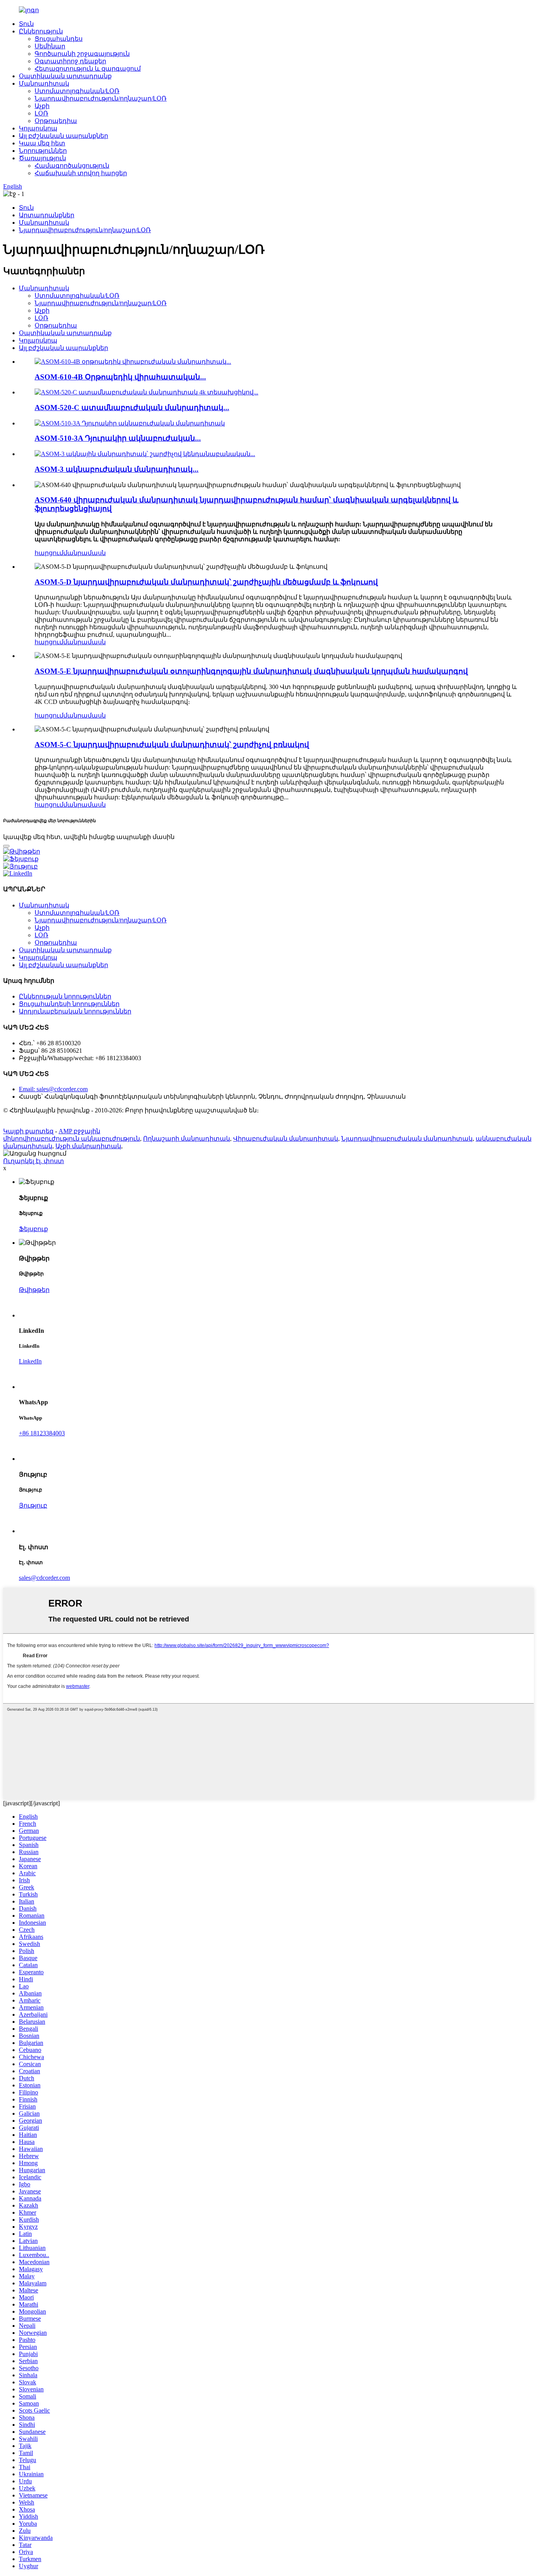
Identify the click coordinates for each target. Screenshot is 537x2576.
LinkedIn (30, 1361)
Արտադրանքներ (47, 215)
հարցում (49, 553)
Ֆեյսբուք (33, 1229)
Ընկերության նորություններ (65, 996)
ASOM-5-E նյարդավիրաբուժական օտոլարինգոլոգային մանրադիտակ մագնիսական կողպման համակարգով (251, 671)
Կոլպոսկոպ (38, 128)
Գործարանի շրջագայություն (82, 54)
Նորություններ (43, 151)
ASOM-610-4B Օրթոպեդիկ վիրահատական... (120, 377)
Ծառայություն (42, 158)
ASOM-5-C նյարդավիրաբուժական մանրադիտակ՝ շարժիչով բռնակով (172, 745)
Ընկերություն (41, 31)
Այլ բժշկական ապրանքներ (63, 136)
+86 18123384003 (42, 1433)
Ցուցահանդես (59, 39)
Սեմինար (50, 46)
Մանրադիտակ (44, 83)
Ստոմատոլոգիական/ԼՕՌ (77, 91)
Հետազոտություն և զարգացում (88, 69)
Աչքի (42, 106)
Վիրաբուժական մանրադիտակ (286, 1139)
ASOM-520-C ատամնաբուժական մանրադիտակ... (132, 408)
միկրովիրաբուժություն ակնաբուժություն (72, 1139)
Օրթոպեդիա (56, 121)
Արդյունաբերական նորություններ (75, 1011)
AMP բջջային (79, 1131)
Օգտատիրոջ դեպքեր (70, 61)
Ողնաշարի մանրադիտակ (187, 1139)
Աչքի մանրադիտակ (88, 1146)
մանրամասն (85, 553)
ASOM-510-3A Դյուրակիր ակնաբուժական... (118, 438)
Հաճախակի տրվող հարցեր (81, 173)
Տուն (26, 24)
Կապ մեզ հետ (42, 143)
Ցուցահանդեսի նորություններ (69, 1004)
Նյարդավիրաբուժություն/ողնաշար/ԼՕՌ (101, 98)
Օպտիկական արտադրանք (65, 76)
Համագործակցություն (72, 166)
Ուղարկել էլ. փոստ (34, 1161)
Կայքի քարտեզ (28, 1131)
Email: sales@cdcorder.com (53, 1089)
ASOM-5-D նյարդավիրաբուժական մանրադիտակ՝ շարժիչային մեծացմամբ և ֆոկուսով (206, 582)
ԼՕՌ (41, 113)
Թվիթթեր (34, 1290)
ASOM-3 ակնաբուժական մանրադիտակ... (117, 469)
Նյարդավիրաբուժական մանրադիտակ (407, 1139)
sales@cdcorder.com (44, 1578)
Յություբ (33, 1505)
